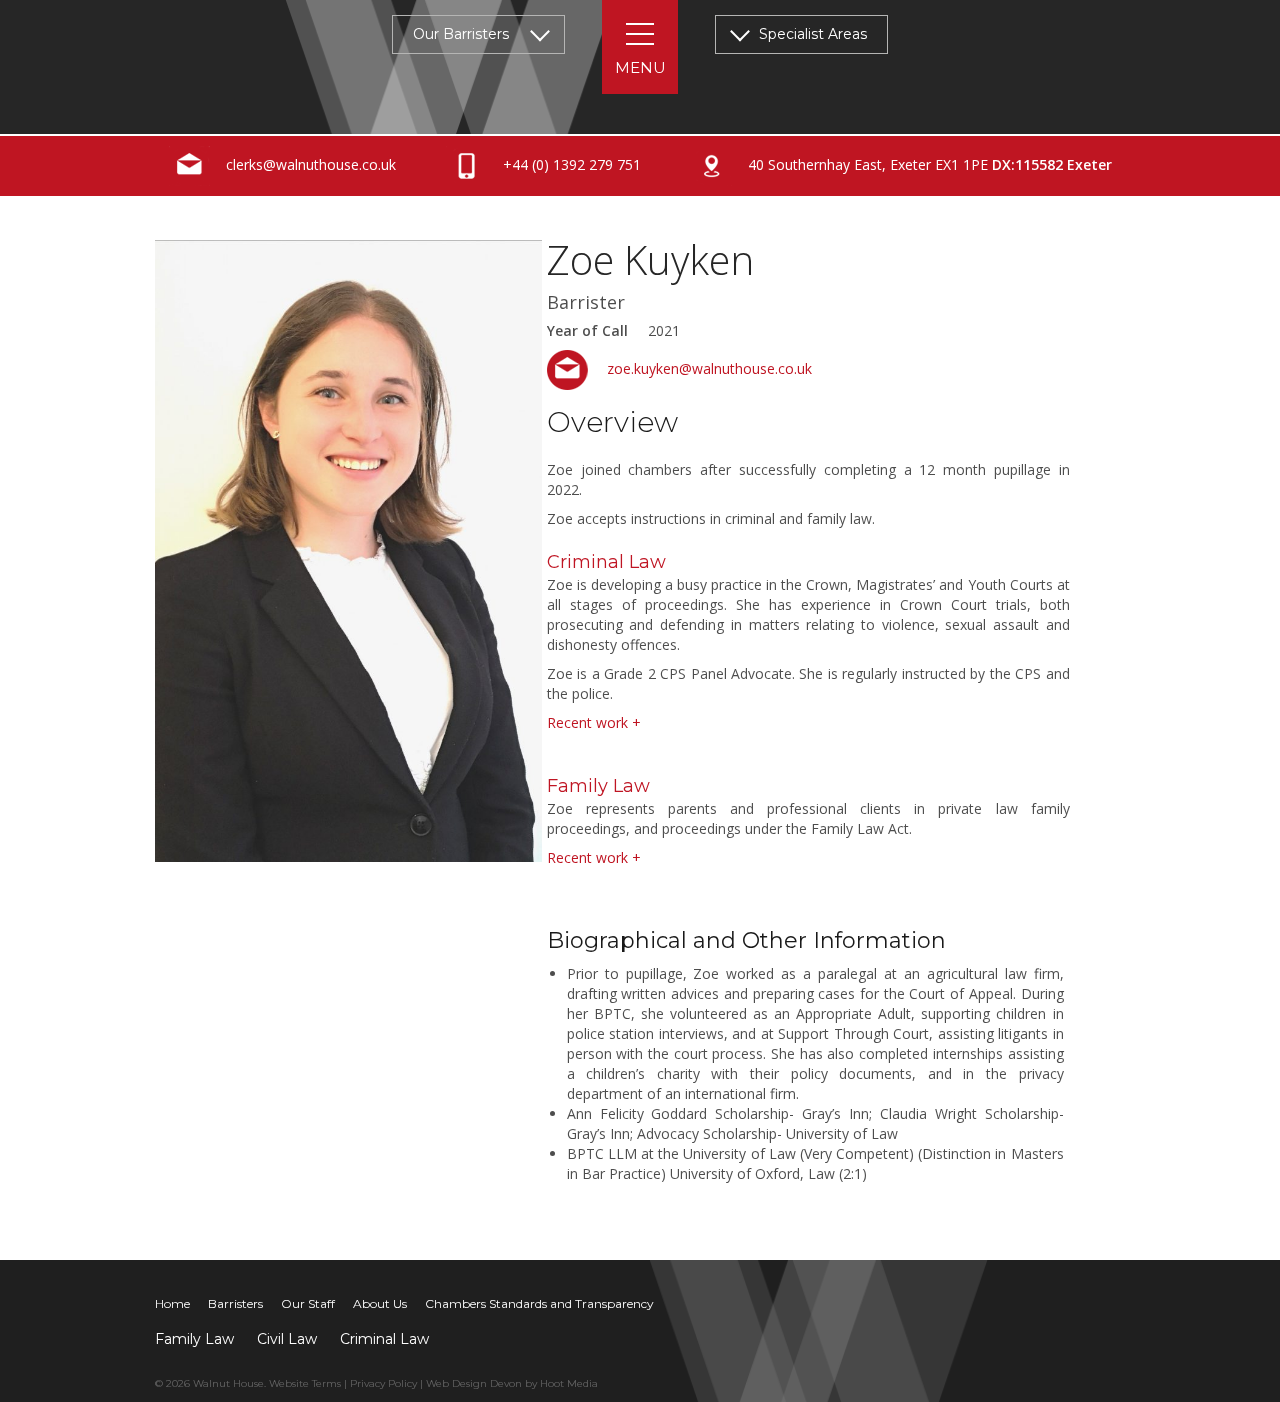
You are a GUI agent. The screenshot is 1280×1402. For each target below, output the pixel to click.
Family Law (194, 1339)
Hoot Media (569, 1383)
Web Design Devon (474, 1383)
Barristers (235, 1303)
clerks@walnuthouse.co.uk (309, 164)
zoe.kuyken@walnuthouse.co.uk (707, 368)
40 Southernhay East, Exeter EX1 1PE (928, 164)
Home (172, 1303)
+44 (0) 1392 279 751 (570, 164)
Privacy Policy (383, 1383)
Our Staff (308, 1303)
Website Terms (305, 1383)
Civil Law (287, 1339)
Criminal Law (384, 1339)
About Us (380, 1303)
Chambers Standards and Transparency (539, 1303)
